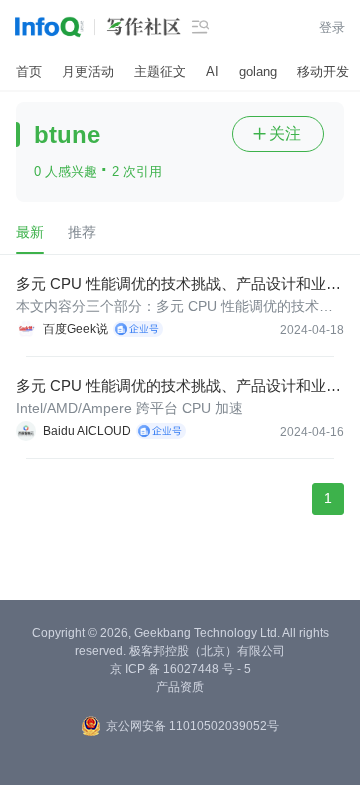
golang (258, 71)
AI (212, 71)
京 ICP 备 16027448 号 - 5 (180, 669)
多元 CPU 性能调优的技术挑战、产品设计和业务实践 (178, 284)
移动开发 (323, 71)
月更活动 (88, 71)
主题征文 (160, 71)
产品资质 (180, 687)
